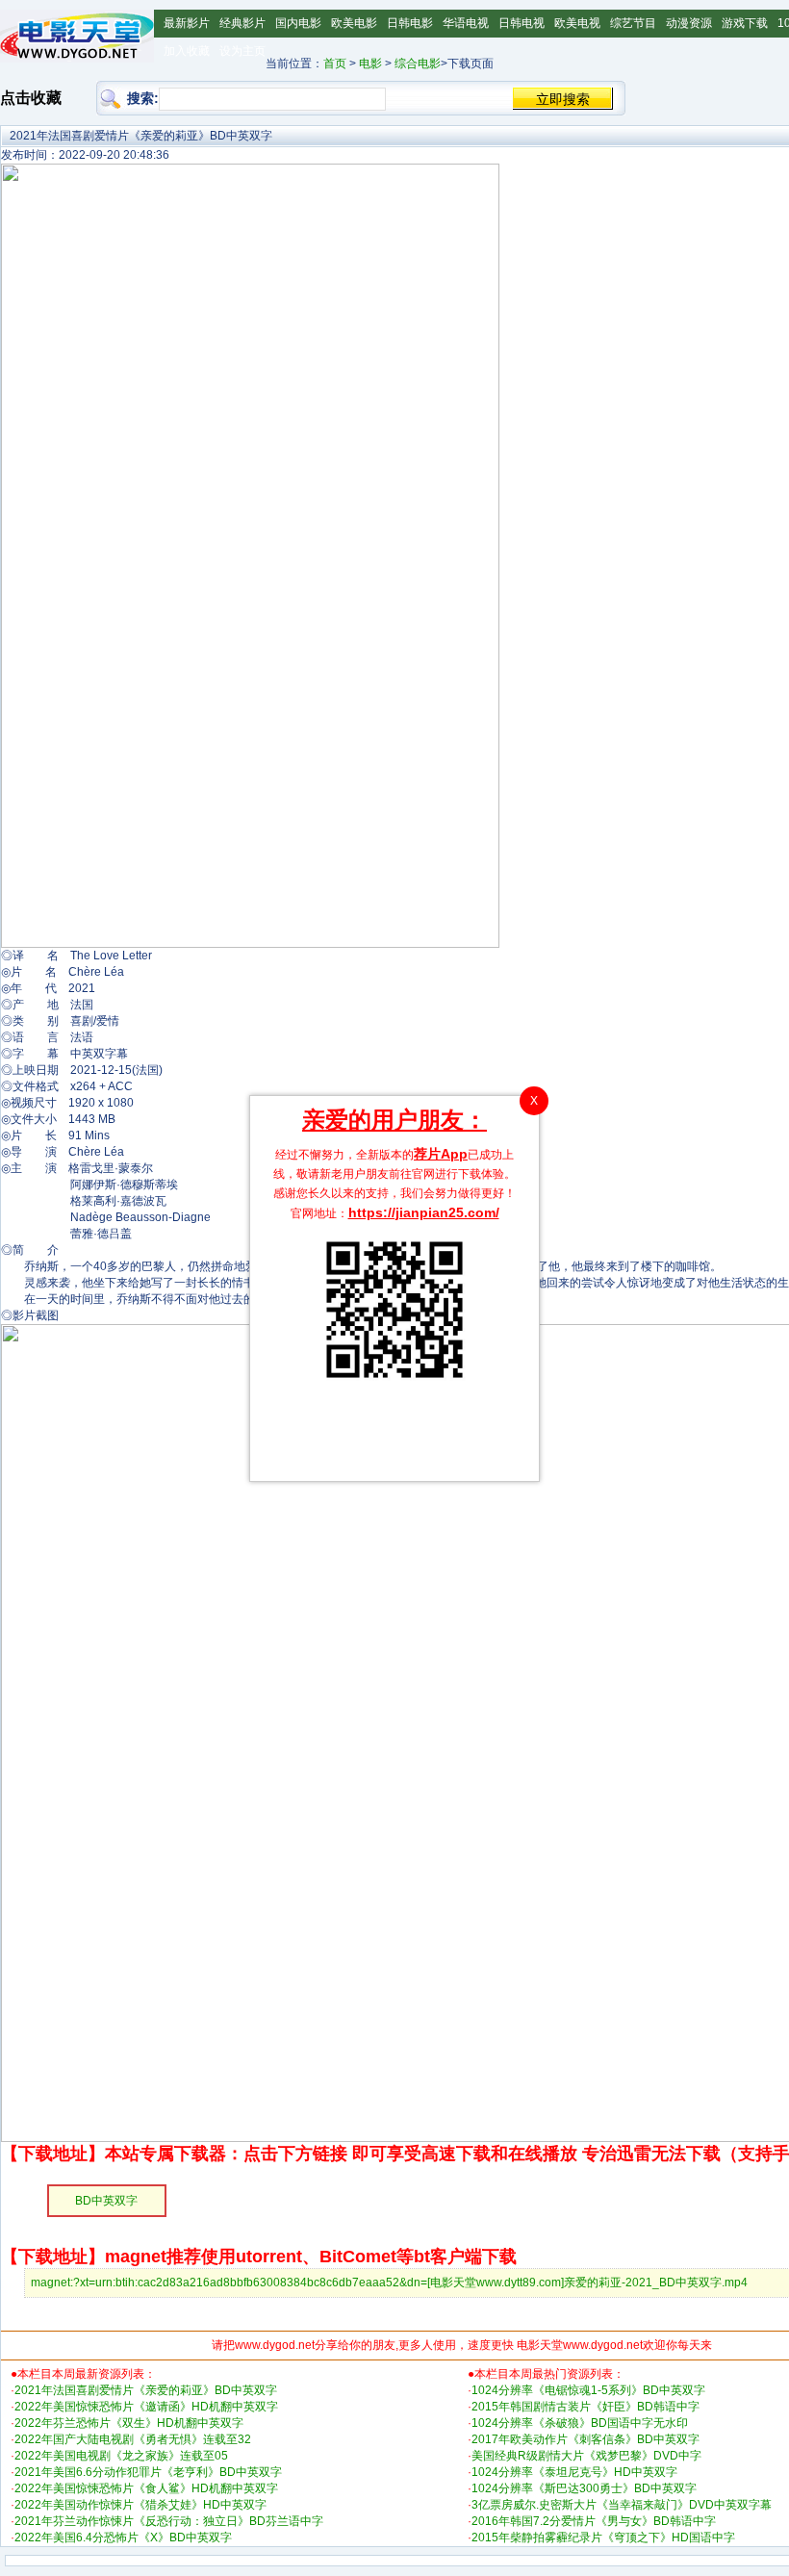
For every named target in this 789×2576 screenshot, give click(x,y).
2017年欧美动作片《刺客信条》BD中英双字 (585, 2439)
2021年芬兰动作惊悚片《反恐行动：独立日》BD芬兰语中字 (169, 2521)
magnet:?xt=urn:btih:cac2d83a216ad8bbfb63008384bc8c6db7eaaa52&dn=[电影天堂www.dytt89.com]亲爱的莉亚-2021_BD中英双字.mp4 (389, 2283)
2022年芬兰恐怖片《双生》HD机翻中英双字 (129, 2423)
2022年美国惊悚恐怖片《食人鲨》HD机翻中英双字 (146, 2488)
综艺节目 (633, 23)
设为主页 (242, 51)
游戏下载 (745, 23)
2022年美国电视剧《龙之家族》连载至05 (121, 2456)
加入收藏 (187, 51)
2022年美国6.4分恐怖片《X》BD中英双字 (123, 2538)
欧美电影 (354, 23)
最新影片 (187, 23)
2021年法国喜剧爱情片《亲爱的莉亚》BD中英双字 (146, 2390)
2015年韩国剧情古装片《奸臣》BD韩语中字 (585, 2407)
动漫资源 (689, 23)
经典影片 (242, 23)
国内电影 (298, 23)
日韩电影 (410, 23)
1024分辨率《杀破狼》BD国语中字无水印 (580, 2423)
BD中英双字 (106, 2201)
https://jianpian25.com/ (424, 1212)
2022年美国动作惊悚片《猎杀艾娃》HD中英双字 (140, 2505)
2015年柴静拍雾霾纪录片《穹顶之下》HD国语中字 (603, 2538)
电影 (370, 64)
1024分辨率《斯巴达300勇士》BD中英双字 (584, 2488)
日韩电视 (522, 23)
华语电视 (466, 23)
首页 (335, 64)
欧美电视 (577, 23)
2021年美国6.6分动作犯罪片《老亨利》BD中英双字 (148, 2472)
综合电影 (418, 64)
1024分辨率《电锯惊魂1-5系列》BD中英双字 (588, 2390)
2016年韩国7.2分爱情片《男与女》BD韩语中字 (594, 2521)
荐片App (441, 1154)
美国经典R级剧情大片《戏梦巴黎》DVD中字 (586, 2456)
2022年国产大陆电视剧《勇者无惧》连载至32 (133, 2439)
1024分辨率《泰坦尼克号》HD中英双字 (574, 2472)
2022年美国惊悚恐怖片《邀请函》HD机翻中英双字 (146, 2407)
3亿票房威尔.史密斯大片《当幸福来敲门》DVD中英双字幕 (622, 2505)
